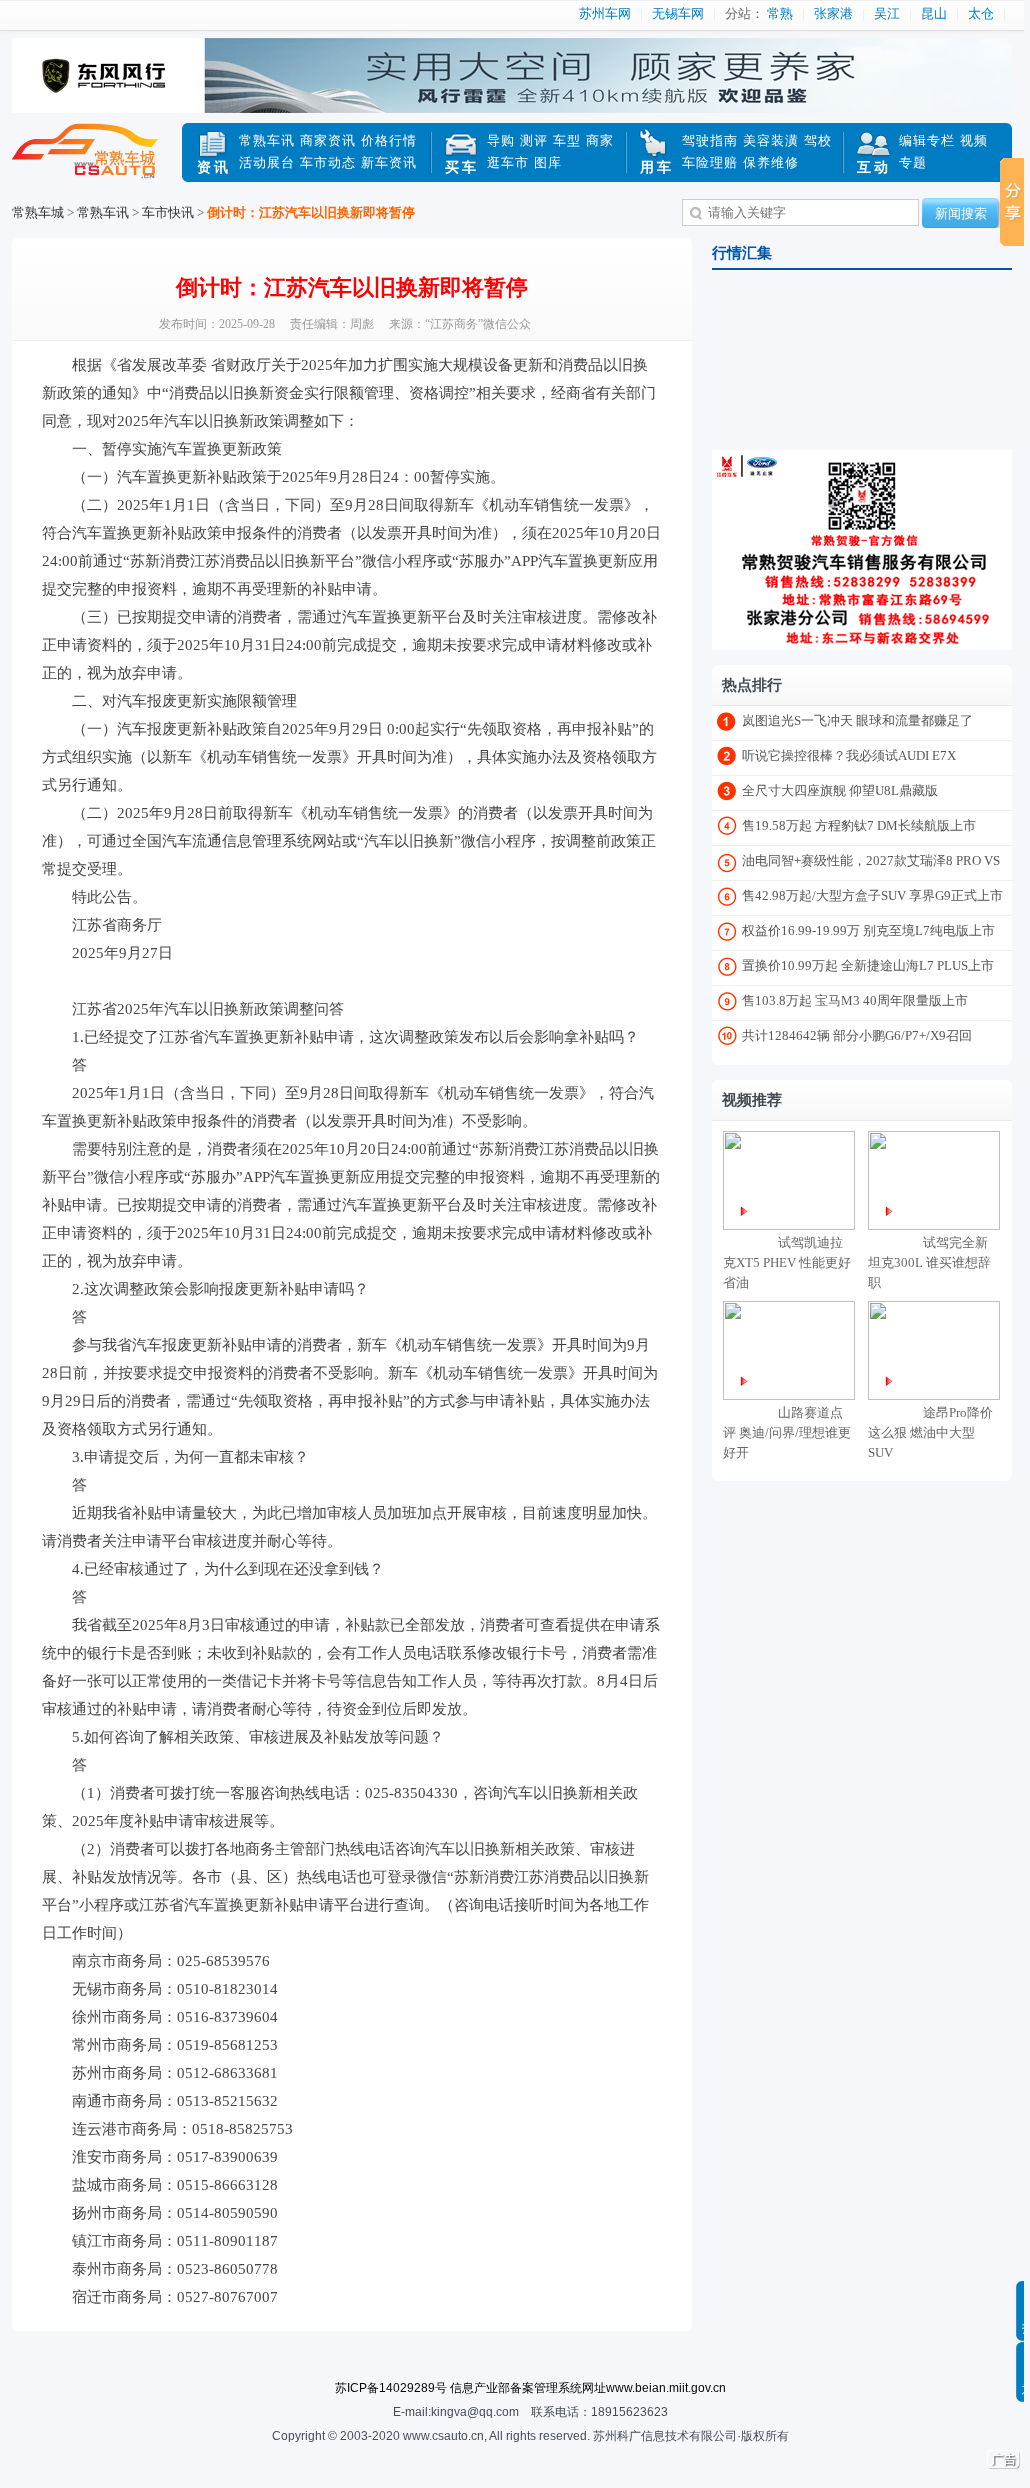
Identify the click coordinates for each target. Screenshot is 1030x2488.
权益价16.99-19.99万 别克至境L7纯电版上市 (868, 930)
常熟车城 (97, 163)
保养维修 (771, 162)
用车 (657, 167)
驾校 (818, 140)
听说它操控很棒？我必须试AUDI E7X (849, 755)
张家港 (833, 13)
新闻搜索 (961, 213)
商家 (600, 140)
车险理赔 (710, 162)
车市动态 (328, 162)
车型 (567, 140)
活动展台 (267, 162)
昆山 (934, 13)
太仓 (981, 13)
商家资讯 (328, 140)
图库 (548, 162)
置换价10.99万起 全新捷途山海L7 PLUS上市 (868, 965)
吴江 (887, 13)
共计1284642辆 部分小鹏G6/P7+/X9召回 (857, 1035)
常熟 (780, 13)
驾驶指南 (710, 140)
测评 (534, 140)
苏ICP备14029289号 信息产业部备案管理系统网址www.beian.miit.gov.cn (530, 2388)
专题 (913, 162)
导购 (501, 140)
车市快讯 (168, 212)
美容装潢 (771, 140)
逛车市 (508, 162)
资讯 (214, 167)
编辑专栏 (927, 140)
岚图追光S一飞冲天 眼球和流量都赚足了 (857, 720)
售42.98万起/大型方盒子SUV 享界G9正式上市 (872, 895)
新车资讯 (389, 162)
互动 (874, 167)
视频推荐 (752, 1100)
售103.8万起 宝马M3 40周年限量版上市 (855, 1000)
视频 (974, 140)
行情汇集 (742, 253)
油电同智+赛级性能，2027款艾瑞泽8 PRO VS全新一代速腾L (871, 864)
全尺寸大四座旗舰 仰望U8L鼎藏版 (840, 790)
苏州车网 (605, 13)
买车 (462, 167)
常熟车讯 (267, 140)
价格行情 (389, 140)
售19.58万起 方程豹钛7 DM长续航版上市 (859, 825)
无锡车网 (678, 13)
